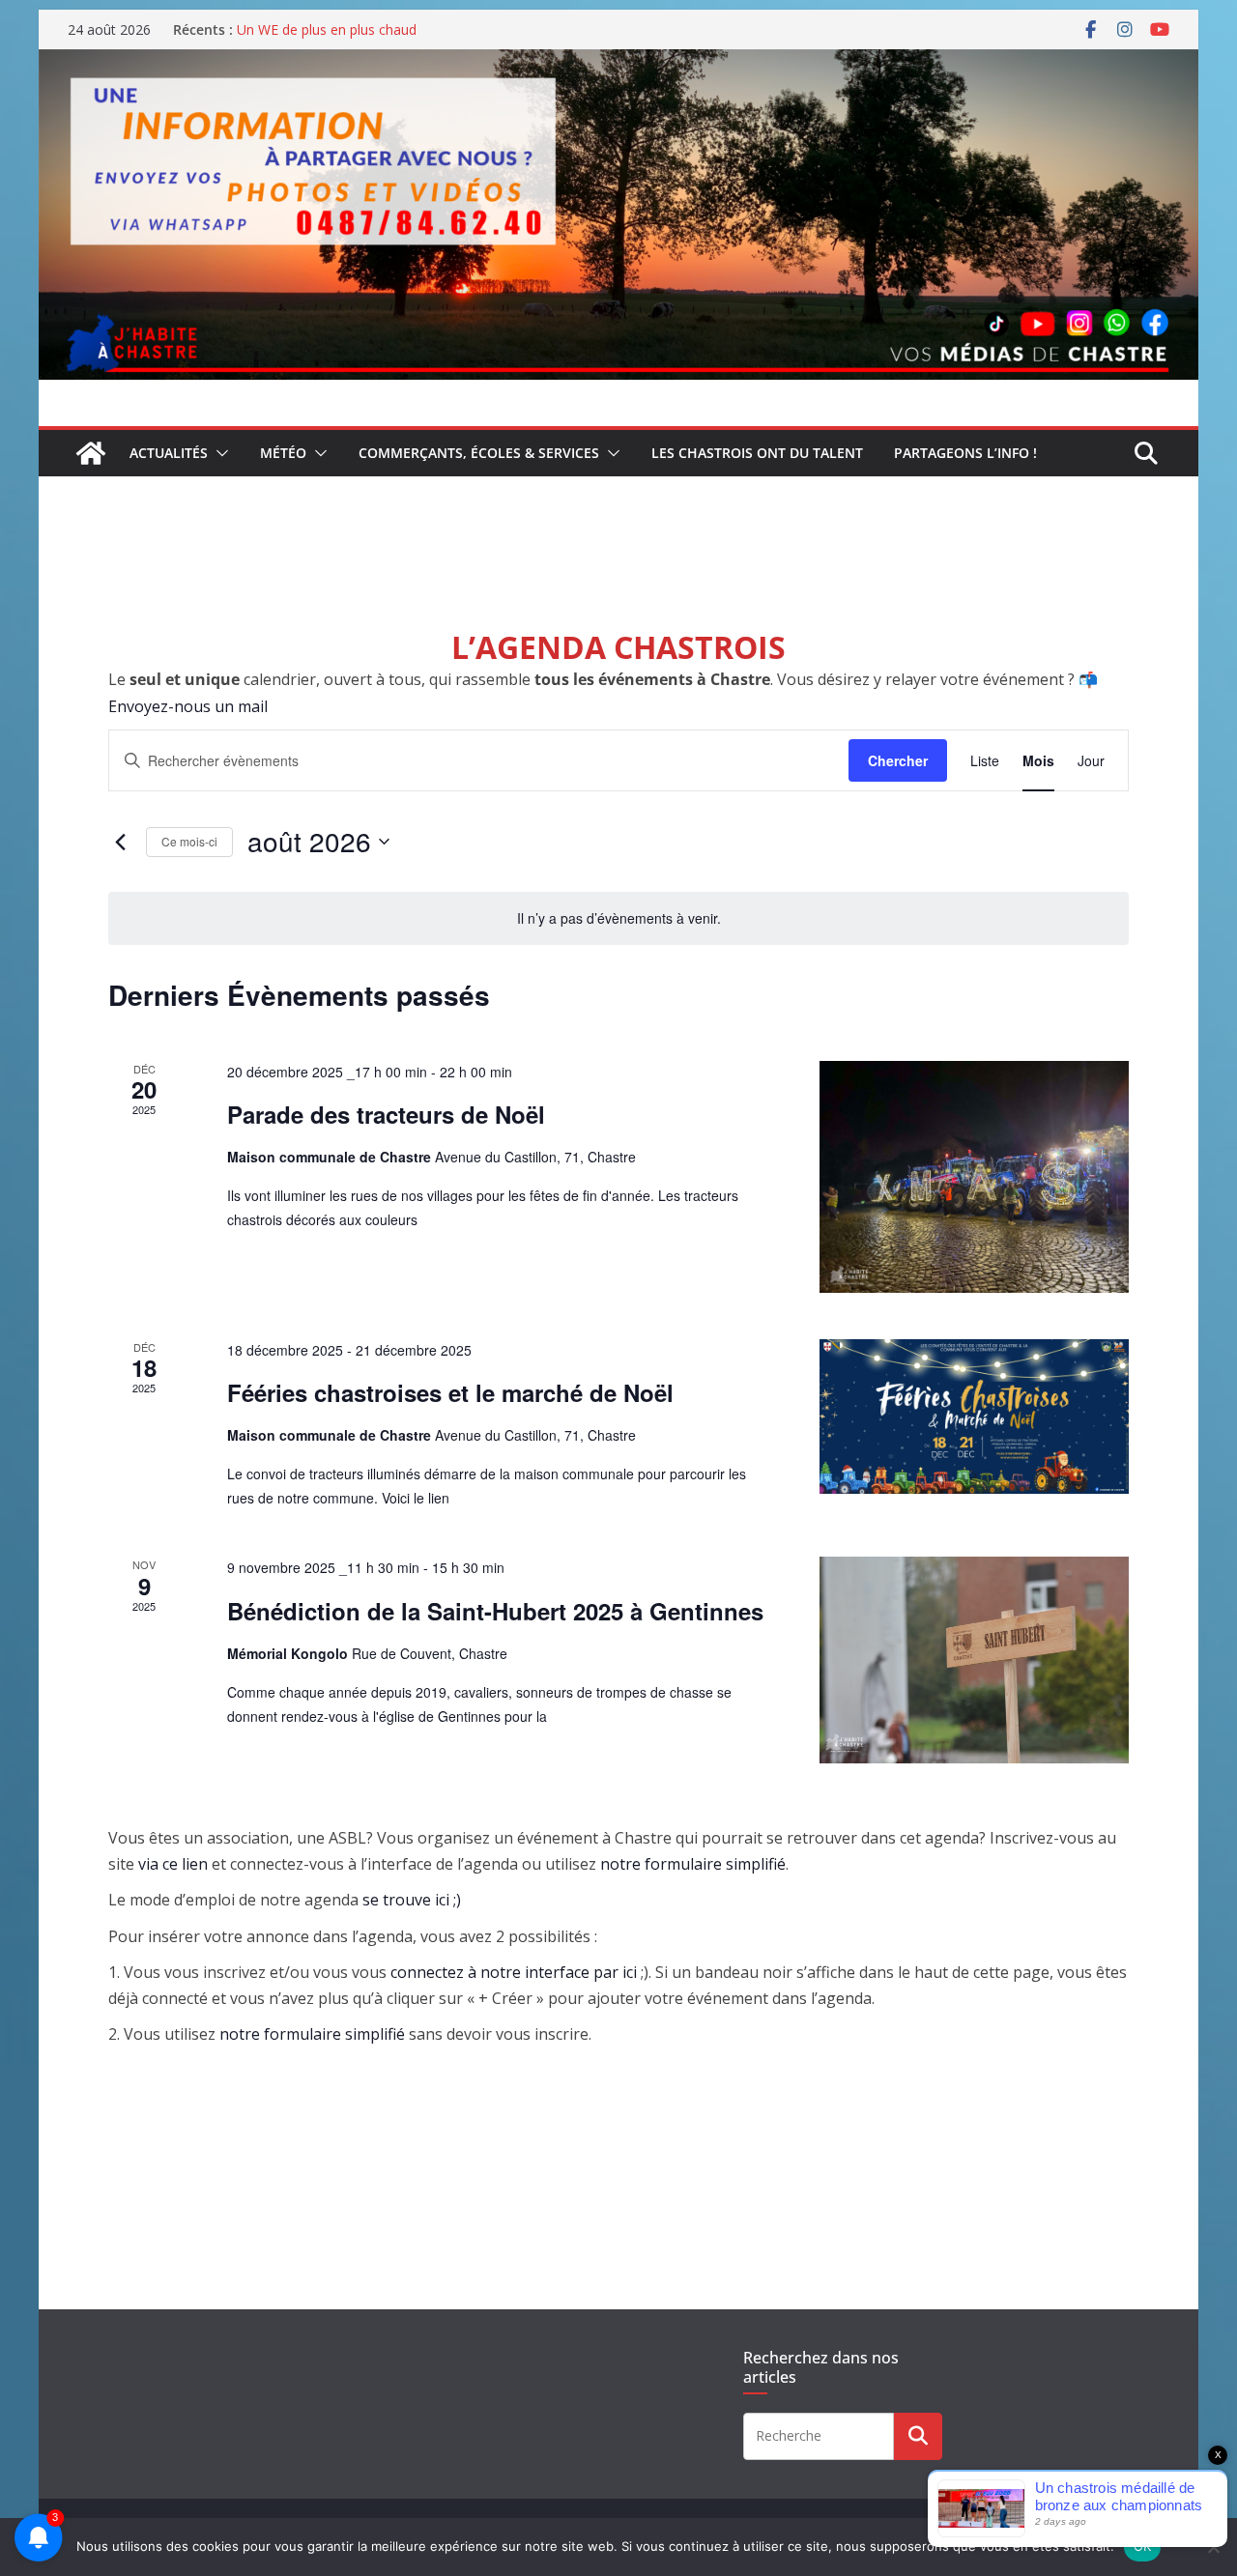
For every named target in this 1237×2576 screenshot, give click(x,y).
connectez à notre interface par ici (514, 1972)
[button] (218, 453)
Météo (283, 453)
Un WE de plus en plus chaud (327, 29)
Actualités (169, 453)
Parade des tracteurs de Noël (386, 1114)
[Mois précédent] (120, 842)
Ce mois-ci (189, 841)
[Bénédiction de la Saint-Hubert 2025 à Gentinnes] (974, 1660)
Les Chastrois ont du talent (757, 453)
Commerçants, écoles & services (479, 453)
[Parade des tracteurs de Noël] (974, 1177)
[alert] (618, 918)
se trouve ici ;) (412, 1900)
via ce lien (173, 1864)
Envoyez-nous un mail (188, 706)
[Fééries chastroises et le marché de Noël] (974, 1417)
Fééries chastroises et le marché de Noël (450, 1392)
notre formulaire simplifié (693, 1864)
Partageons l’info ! (965, 453)
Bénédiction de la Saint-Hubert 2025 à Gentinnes (495, 1611)
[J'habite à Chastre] (91, 453)
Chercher (898, 760)
